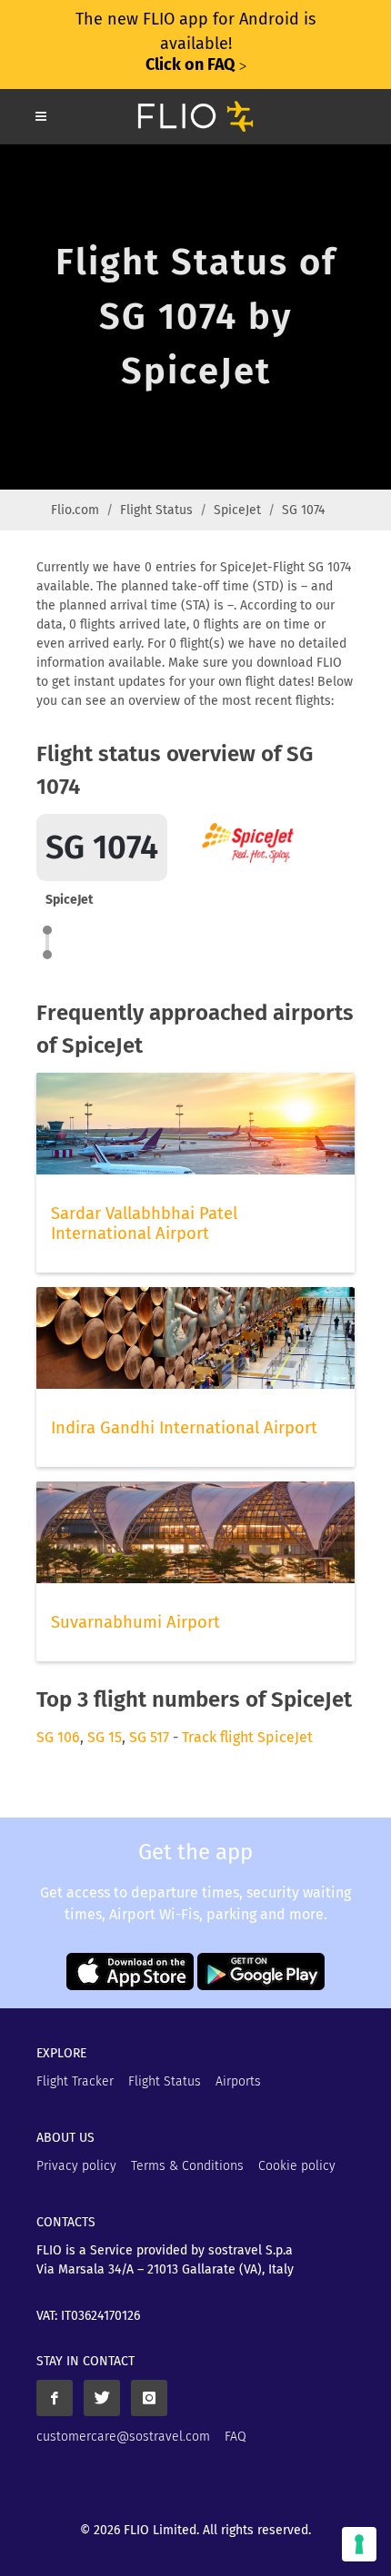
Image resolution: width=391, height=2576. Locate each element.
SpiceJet (237, 510)
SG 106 (58, 1737)
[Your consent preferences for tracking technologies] (359, 2544)
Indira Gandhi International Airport (184, 1428)
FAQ (236, 2437)
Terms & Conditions (187, 2166)
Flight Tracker (75, 2081)
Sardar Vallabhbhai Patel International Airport (144, 1224)
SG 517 (149, 1737)
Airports (238, 2081)
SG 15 (105, 1737)
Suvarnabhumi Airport (135, 1622)
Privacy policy (76, 2166)
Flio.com (75, 510)
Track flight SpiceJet (247, 1737)
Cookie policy (297, 2166)
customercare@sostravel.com (123, 2437)
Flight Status (156, 510)
